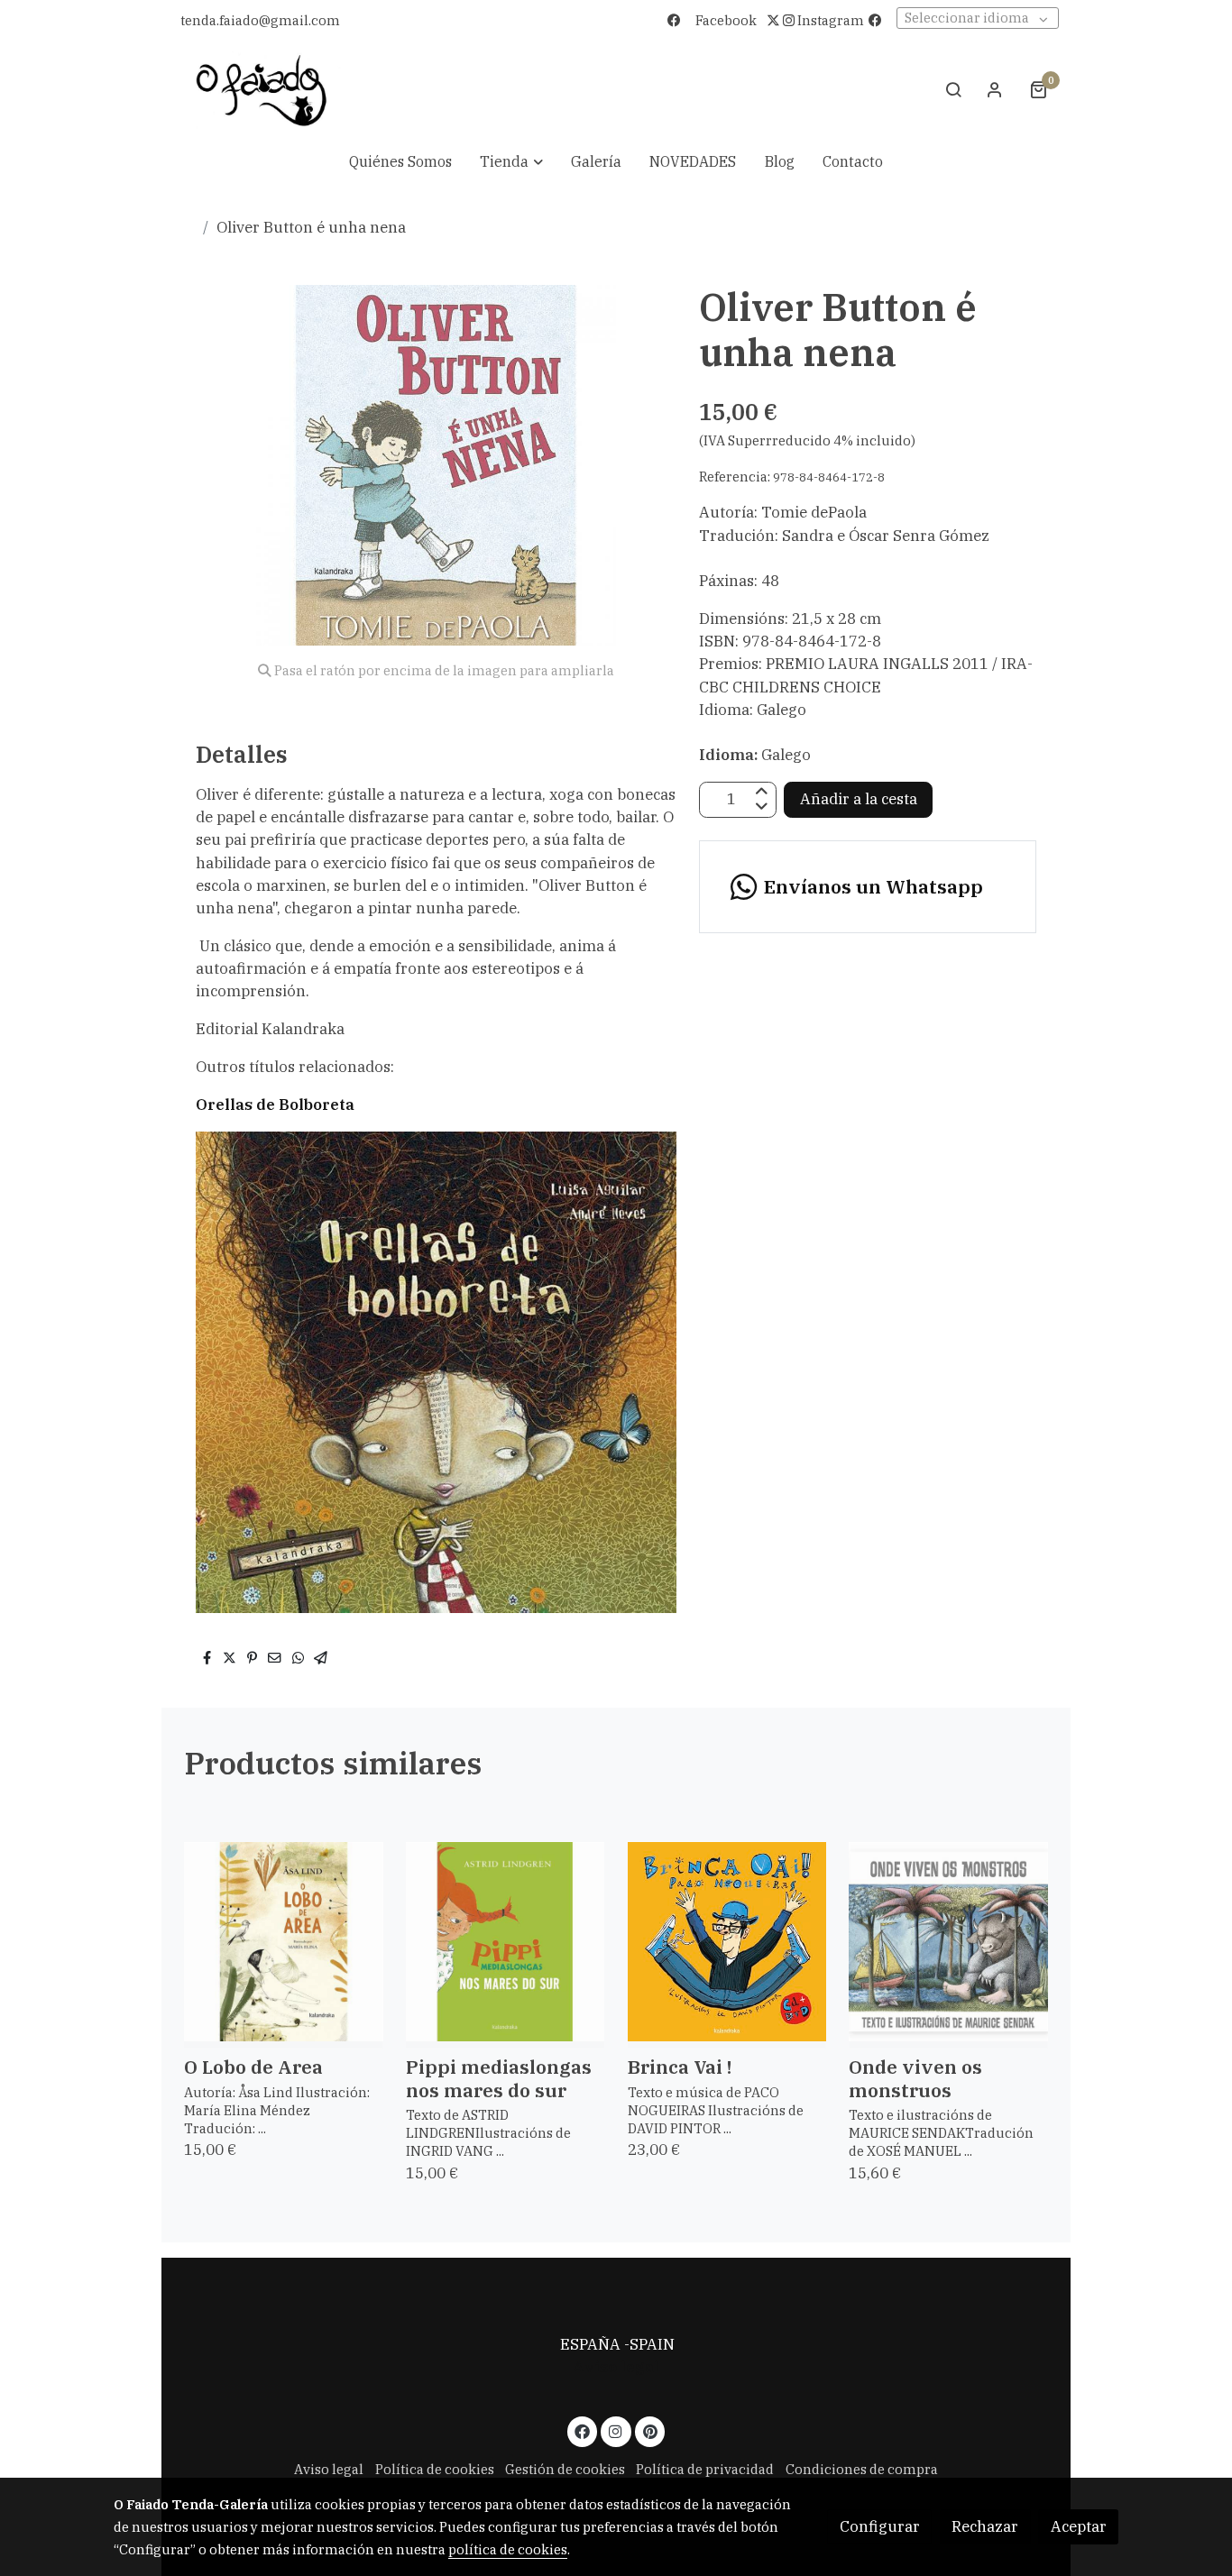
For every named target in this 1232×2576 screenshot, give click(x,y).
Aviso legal (616, 2367)
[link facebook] (583, 2430)
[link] (262, 90)
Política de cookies (435, 2469)
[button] (511, 162)
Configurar (880, 2526)
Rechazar (985, 2526)
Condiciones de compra (862, 2469)
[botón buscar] (953, 89)
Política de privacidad (705, 2469)
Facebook (726, 20)
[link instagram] (616, 2430)
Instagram (829, 20)
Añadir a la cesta (859, 799)
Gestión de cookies (565, 2469)
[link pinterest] (650, 2430)
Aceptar (1079, 2526)
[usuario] (995, 89)
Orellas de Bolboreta (275, 1105)
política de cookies (508, 2549)
